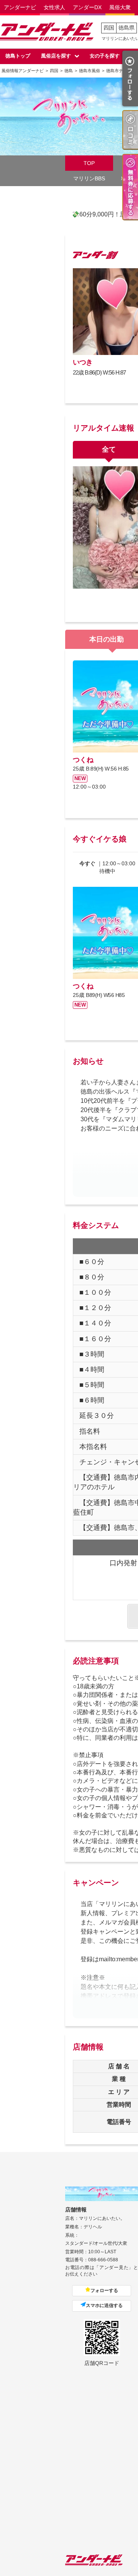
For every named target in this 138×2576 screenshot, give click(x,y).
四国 (109, 28)
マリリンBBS (89, 178)
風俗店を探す (56, 56)
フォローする (104, 2291)
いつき (83, 362)
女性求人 (54, 7)
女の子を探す (105, 56)
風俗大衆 (120, 7)
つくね (83, 760)
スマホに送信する (104, 2305)
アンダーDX (87, 7)
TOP (89, 163)
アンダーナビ (20, 7)
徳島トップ (18, 56)
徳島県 (127, 28)
